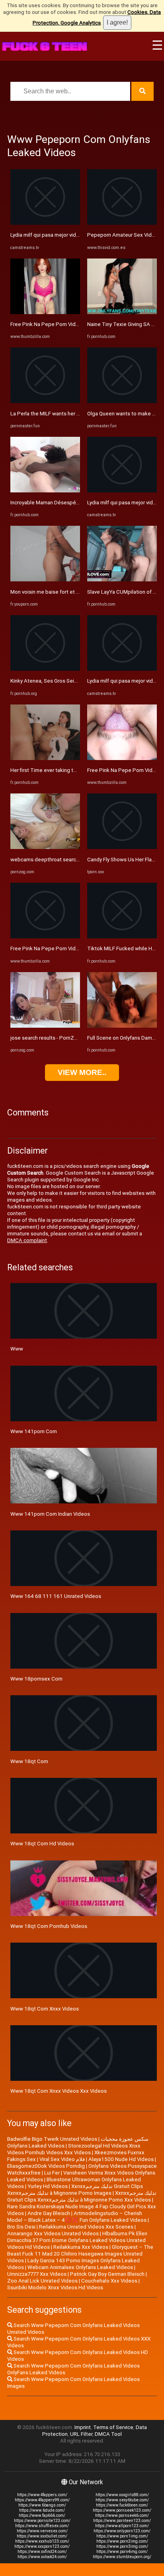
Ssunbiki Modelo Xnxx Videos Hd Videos (55, 2288)
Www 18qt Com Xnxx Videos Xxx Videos (59, 2091)
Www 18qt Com (29, 1761)
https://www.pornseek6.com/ (122, 2515)
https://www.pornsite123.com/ (42, 2521)
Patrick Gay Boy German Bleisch (107, 2274)
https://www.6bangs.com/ (42, 2505)
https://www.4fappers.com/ (42, 2495)
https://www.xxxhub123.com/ (42, 2541)
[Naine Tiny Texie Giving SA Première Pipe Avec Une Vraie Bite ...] (122, 312)
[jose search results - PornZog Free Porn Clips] (45, 1026)
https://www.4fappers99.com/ (42, 2500)
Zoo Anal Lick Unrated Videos (42, 2281)
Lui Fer (52, 2173)
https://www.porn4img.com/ (122, 2552)
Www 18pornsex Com (36, 1679)
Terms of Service (113, 2427)
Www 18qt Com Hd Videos (42, 1844)
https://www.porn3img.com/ (122, 2546)
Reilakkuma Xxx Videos (81, 2247)
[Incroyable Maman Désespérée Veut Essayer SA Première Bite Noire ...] (45, 491)
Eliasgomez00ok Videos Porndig (46, 2166)
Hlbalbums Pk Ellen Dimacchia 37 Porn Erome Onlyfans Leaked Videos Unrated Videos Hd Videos (77, 2240)
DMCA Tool (108, 2434)
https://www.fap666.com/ (42, 2515)
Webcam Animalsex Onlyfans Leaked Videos (80, 2267)
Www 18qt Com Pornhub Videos (49, 1926)
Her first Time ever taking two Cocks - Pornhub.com (71, 770)
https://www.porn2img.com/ (122, 2541)
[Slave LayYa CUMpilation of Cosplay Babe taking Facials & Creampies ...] (122, 580)
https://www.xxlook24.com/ (42, 2557)
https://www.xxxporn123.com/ (42, 2546)
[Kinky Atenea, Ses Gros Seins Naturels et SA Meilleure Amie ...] (45, 669)
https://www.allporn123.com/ (122, 2526)
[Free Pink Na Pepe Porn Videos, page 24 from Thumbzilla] (45, 312)
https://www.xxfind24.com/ (42, 2552)
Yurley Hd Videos (48, 2186)
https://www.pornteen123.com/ (122, 2521)
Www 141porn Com (34, 1431)
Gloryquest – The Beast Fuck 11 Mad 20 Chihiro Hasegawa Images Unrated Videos (80, 2254)
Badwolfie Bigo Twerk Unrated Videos (52, 2139)
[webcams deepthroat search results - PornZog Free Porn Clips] (45, 847)
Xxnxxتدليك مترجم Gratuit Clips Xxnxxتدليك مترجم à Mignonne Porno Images (75, 2190)
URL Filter (81, 2434)
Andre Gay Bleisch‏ (49, 2213)
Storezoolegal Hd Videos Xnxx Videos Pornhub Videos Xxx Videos (74, 2149)
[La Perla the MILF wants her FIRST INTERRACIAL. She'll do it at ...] (45, 401)
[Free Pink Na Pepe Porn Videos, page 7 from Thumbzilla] (45, 937)
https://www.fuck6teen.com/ (122, 2505)
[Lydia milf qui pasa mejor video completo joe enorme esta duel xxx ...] (45, 223)
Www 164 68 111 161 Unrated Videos (56, 1596)
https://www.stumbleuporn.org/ (122, 2557)
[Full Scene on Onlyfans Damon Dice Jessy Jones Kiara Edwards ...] (122, 1026)
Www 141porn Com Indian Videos (50, 1514)
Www (17, 1349)
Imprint (83, 2427)
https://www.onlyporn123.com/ (122, 2531)
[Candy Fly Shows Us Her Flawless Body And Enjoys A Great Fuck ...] (122, 847)
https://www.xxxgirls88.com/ (122, 2495)
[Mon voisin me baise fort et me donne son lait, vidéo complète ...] (45, 580)
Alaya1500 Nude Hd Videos (121, 2159)
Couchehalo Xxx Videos (109, 2281)
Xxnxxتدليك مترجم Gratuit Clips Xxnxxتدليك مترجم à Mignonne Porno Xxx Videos (82, 2196)
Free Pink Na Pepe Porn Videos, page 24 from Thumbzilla (78, 324)
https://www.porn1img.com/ (122, 2536)
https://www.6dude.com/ (42, 2510)
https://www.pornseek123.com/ (122, 2510)
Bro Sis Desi (21, 2227)
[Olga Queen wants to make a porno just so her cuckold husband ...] (122, 401)
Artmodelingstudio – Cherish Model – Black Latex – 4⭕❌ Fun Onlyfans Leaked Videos (77, 2217)
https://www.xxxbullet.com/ (42, 2536)
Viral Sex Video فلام (62, 2159)
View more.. (82, 1072)
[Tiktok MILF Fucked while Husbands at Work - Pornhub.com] (122, 937)
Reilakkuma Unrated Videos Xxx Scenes (86, 2227)
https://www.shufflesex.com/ (42, 2526)
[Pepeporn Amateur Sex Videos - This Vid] (122, 223)
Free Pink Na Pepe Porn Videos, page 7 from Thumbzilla (77, 948)
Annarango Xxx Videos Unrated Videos (53, 2233)
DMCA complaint (27, 1240)
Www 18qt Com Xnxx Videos (45, 2009)
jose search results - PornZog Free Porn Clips (64, 1038)
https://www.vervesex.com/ (42, 2531)
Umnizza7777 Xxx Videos (37, 2274)
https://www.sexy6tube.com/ (122, 2500)
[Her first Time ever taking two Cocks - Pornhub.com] (45, 758)
